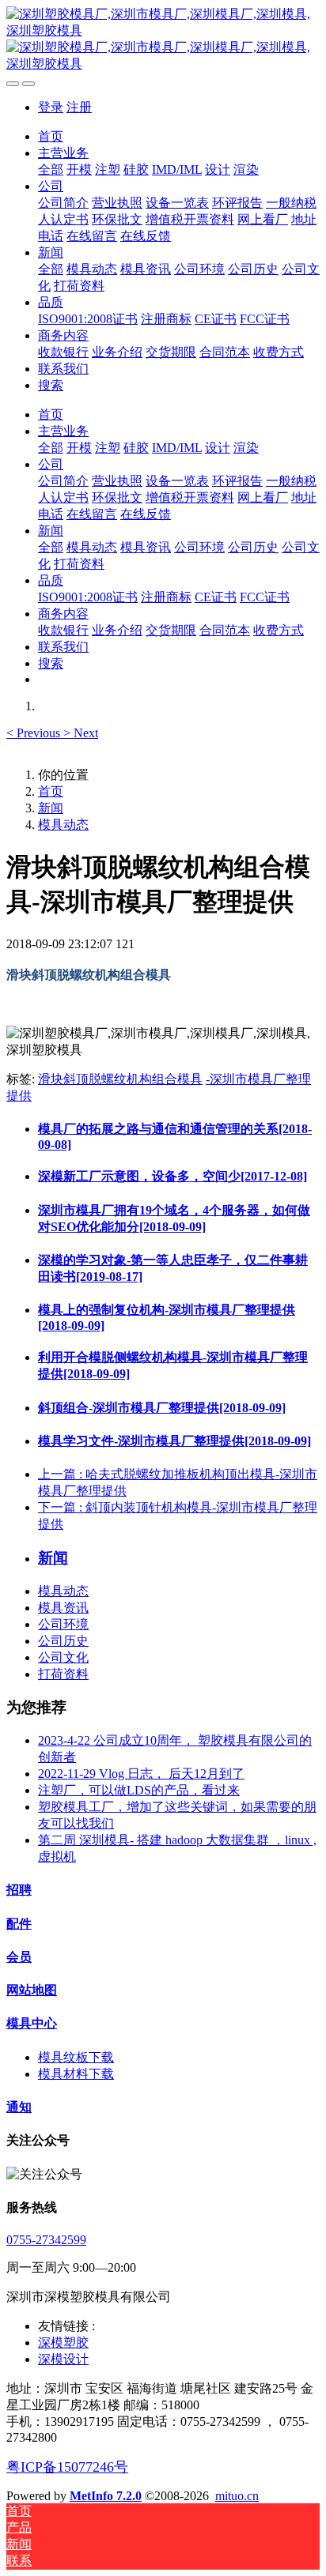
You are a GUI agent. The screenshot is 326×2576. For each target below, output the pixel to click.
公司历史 (63, 1641)
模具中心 (32, 2023)
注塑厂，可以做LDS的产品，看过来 (139, 1790)
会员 (19, 1957)
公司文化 (63, 1657)
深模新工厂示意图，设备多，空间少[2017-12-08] (172, 1176)
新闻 (51, 808)
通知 (19, 2107)
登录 (51, 107)
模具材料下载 (76, 2074)
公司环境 (63, 1624)
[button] (35, 733)
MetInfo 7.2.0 (106, 2496)
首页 (51, 136)
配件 (19, 1924)
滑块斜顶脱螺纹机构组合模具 (120, 1079)
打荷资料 (63, 1674)
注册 (79, 107)
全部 (51, 169)
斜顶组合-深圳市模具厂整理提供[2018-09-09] (162, 1408)
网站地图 (32, 1990)
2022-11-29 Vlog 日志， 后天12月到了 (141, 1774)
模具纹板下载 (76, 2057)
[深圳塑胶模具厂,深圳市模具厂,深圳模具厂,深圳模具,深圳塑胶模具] (163, 40)
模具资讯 (63, 1608)
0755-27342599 (46, 2240)
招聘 (19, 1890)
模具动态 (63, 825)
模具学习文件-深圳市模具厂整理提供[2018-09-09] (174, 1441)
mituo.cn (237, 2496)
